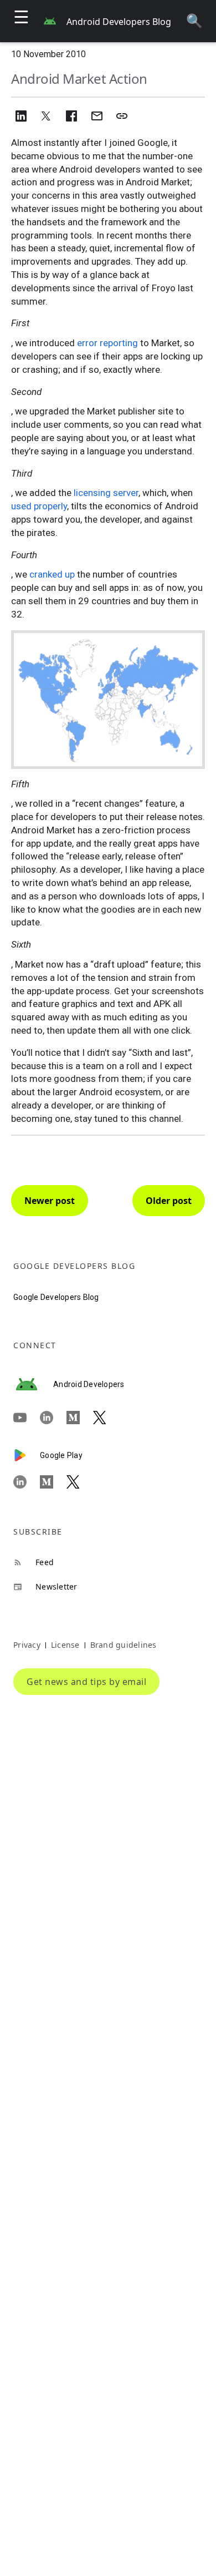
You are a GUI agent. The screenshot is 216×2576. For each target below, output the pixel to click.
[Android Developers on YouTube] (27, 1418)
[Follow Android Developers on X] (106, 1418)
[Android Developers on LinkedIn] (53, 1418)
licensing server (106, 493)
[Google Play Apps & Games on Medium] (53, 1482)
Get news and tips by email (86, 1682)
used (21, 506)
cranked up (52, 574)
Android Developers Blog (119, 22)
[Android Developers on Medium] (80, 1418)
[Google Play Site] (27, 1455)
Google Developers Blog (56, 1297)
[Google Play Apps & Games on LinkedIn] (27, 1482)
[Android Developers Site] (33, 1384)
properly (50, 506)
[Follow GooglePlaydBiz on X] (80, 1482)
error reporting (107, 343)
